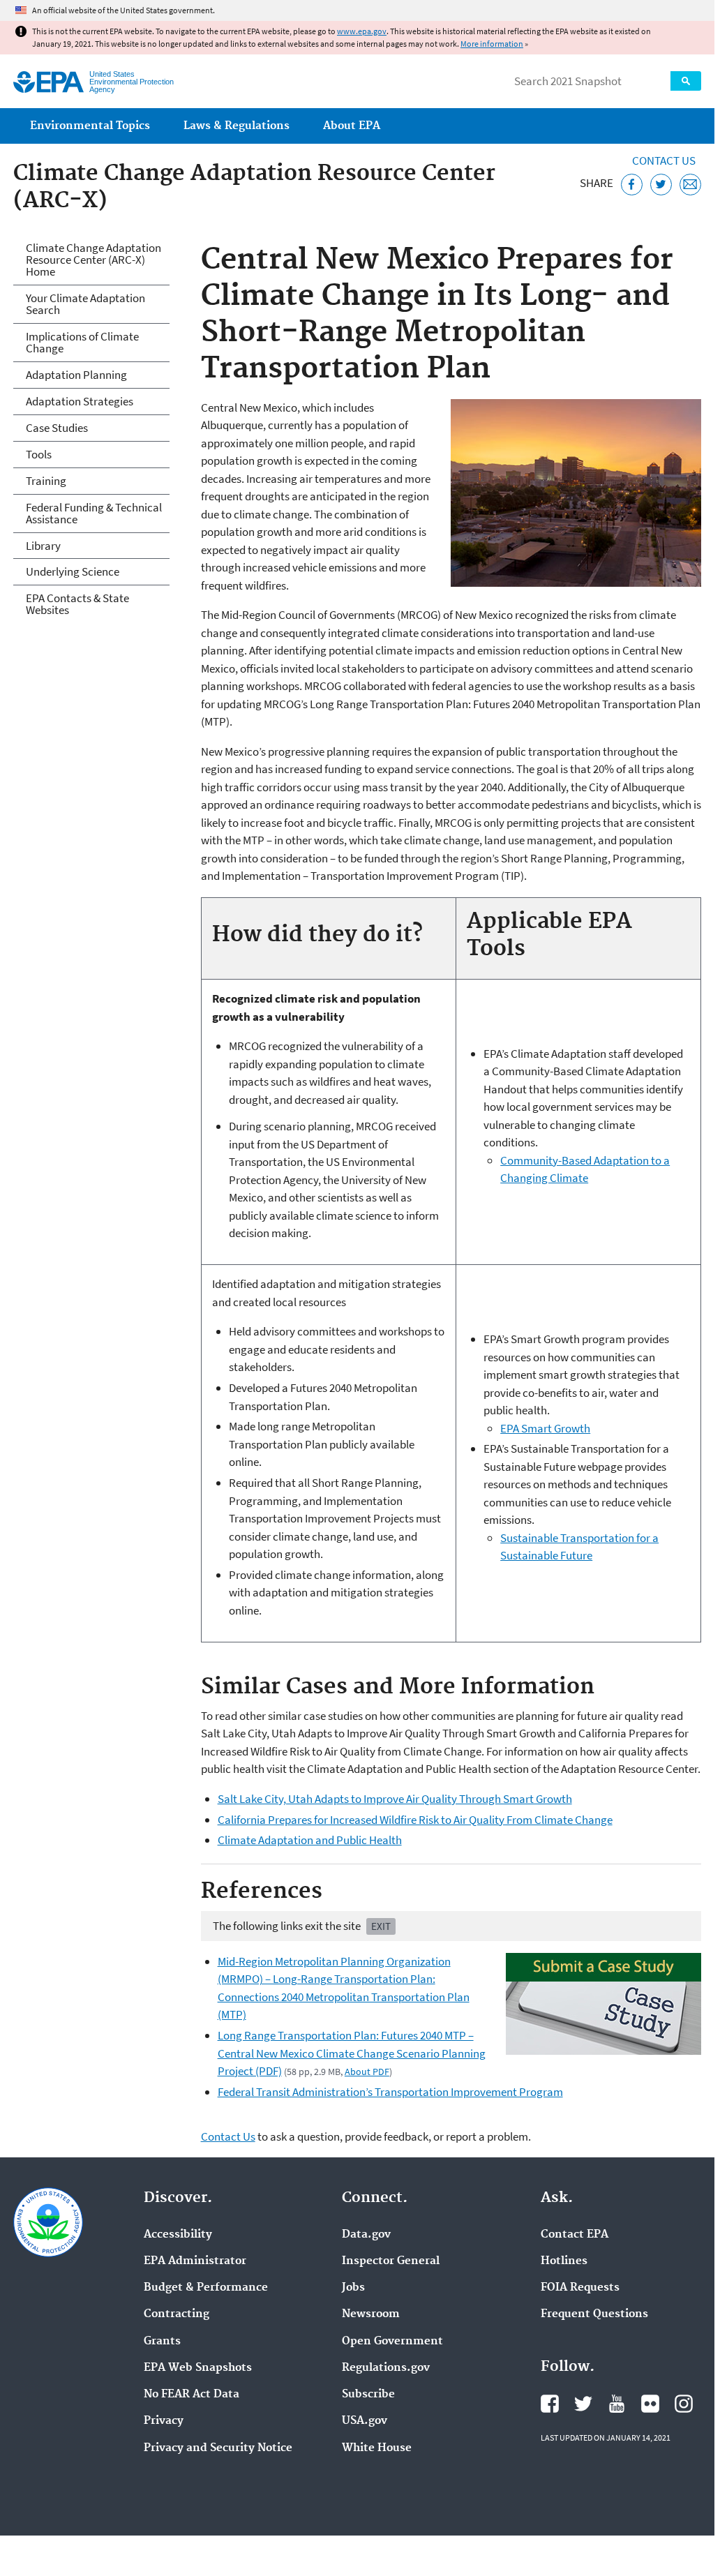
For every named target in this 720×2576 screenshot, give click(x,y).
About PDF (367, 2072)
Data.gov (366, 2235)
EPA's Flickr (650, 2404)
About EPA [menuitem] (352, 126)
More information (492, 44)
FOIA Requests (580, 2288)
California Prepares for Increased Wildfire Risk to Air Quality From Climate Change (415, 1820)
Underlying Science (73, 571)
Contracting (177, 2314)
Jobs (353, 2288)
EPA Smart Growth (545, 1428)
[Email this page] (690, 185)
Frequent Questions (594, 2314)
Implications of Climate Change (82, 342)
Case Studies (57, 428)
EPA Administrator (195, 2261)
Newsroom (371, 2314)
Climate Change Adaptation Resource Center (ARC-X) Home (93, 260)
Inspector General (391, 2261)
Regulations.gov (386, 2368)
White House (377, 2448)
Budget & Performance (206, 2288)
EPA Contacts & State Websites (77, 604)
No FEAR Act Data (192, 2395)
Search (686, 81)
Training (46, 481)
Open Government (392, 2342)
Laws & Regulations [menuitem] (237, 126)
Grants (162, 2342)
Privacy (164, 2421)
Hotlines (564, 2261)
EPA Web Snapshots (198, 2368)
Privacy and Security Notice (218, 2448)
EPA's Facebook (550, 2404)
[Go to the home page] (48, 82)
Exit (381, 1926)
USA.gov (365, 2421)
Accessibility (178, 2235)
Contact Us (664, 160)
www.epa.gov (362, 31)
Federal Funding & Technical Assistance (94, 513)
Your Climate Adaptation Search (85, 304)
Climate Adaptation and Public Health (310, 1840)
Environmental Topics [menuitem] (90, 126)
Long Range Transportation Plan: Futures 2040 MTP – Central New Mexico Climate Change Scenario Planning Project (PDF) (352, 2053)
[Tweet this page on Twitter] (661, 185)
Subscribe (368, 2395)
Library (43, 546)
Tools (39, 454)
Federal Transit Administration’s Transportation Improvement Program (390, 2092)
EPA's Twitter (583, 2404)
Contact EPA (575, 2235)
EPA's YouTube (617, 2404)
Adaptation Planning (76, 375)
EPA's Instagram (684, 2404)
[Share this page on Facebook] (632, 185)
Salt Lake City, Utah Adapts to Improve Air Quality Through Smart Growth (395, 1799)
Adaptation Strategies (80, 401)
